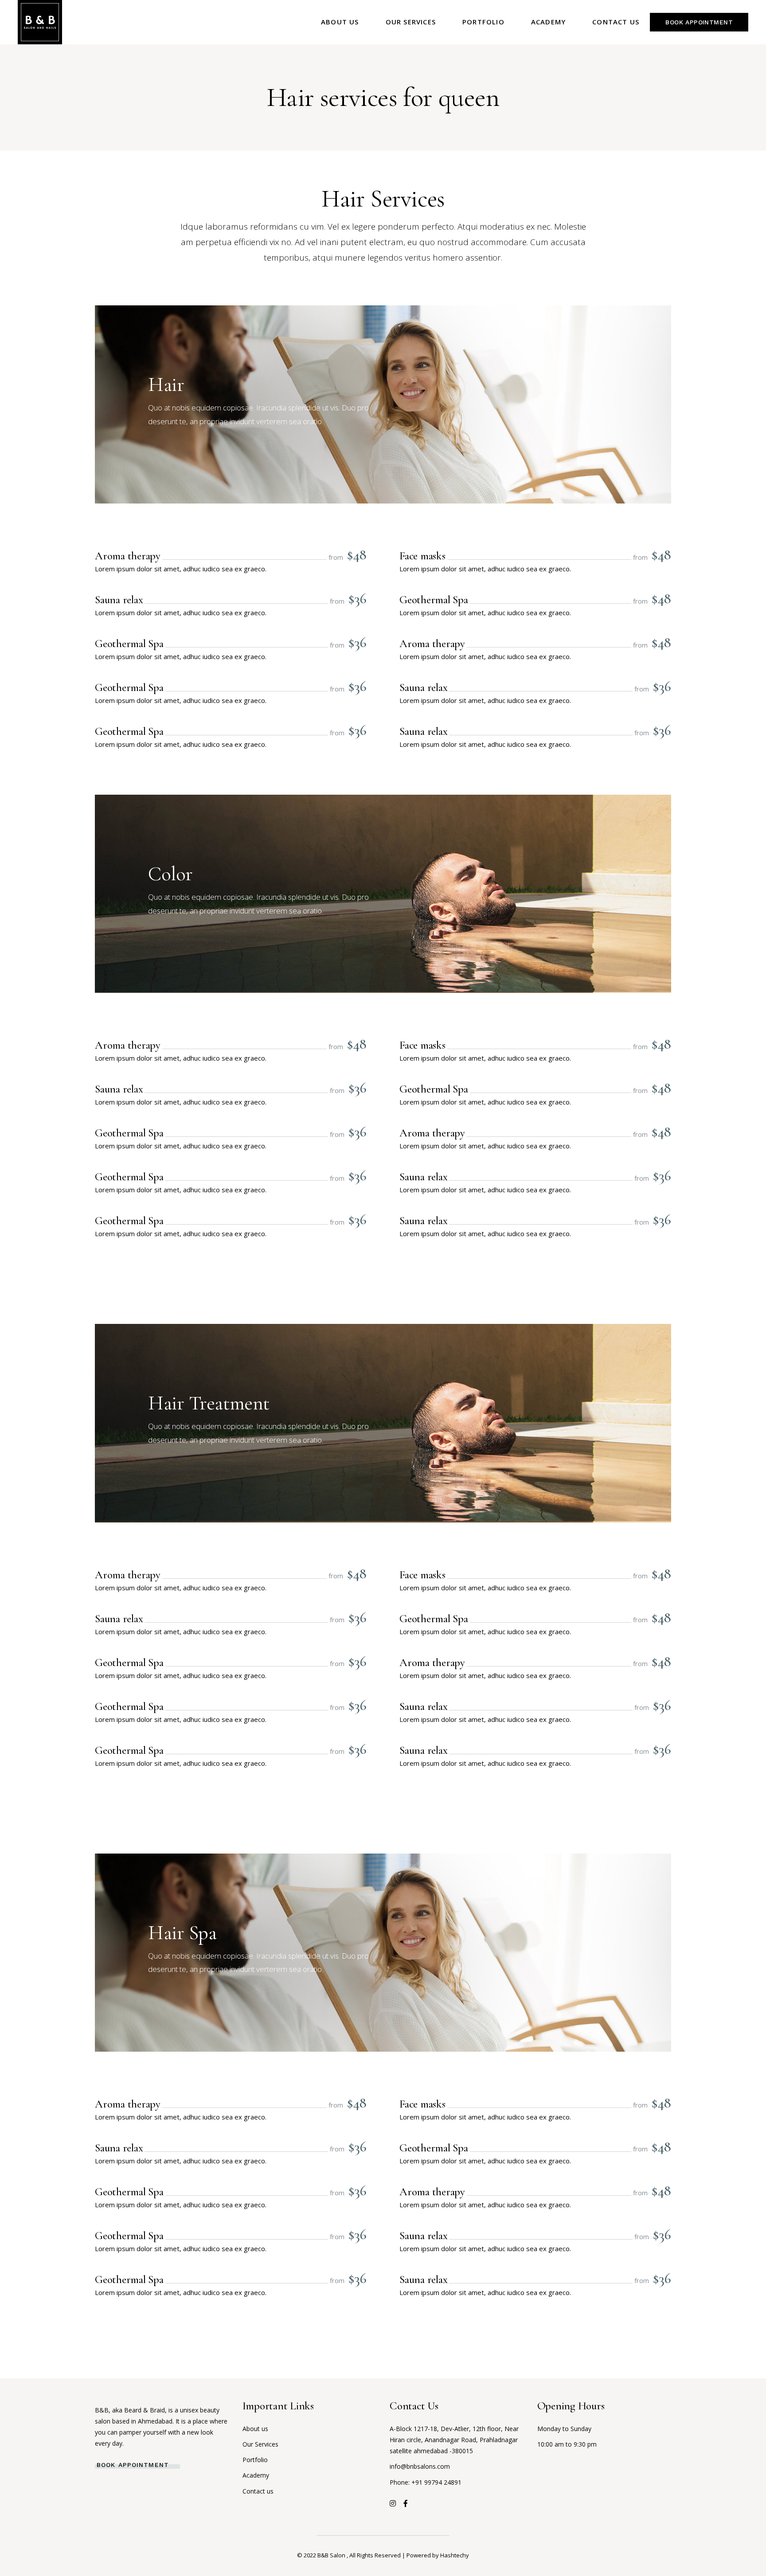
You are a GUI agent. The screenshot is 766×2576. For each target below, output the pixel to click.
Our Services (260, 2444)
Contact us (258, 2491)
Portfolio (255, 2460)
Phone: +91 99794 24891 (426, 2482)
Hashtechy (455, 2555)
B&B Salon (332, 2555)
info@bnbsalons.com (420, 2466)
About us (255, 2429)
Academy (256, 2475)
